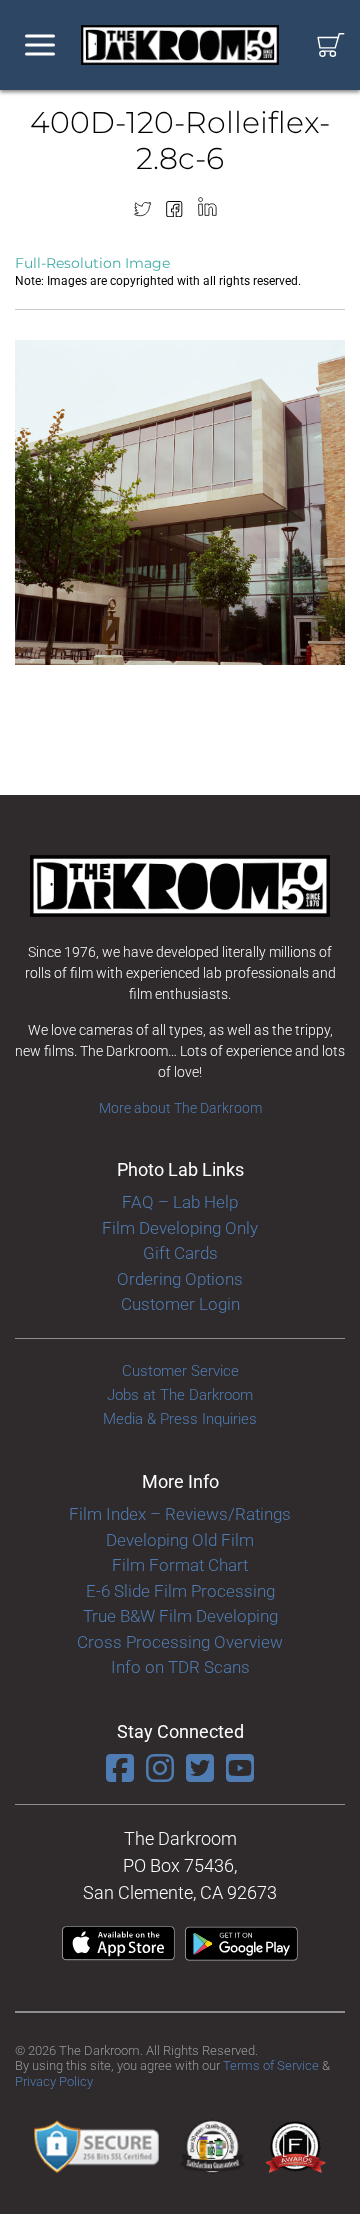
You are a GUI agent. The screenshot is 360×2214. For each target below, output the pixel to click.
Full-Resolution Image (92, 263)
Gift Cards (180, 1253)
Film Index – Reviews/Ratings (180, 1514)
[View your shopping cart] (331, 45)
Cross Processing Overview (180, 1642)
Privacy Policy (54, 2081)
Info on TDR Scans (180, 1667)
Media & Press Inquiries (180, 1419)
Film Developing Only (180, 1228)
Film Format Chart (180, 1565)
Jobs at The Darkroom (180, 1395)
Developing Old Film (180, 1540)
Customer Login (180, 1304)
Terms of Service (271, 2065)
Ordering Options (180, 1279)
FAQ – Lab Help (180, 1202)
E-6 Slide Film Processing (180, 1591)
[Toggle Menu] (40, 45)
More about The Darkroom (180, 1108)
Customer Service (180, 1371)
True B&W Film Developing (180, 1616)
